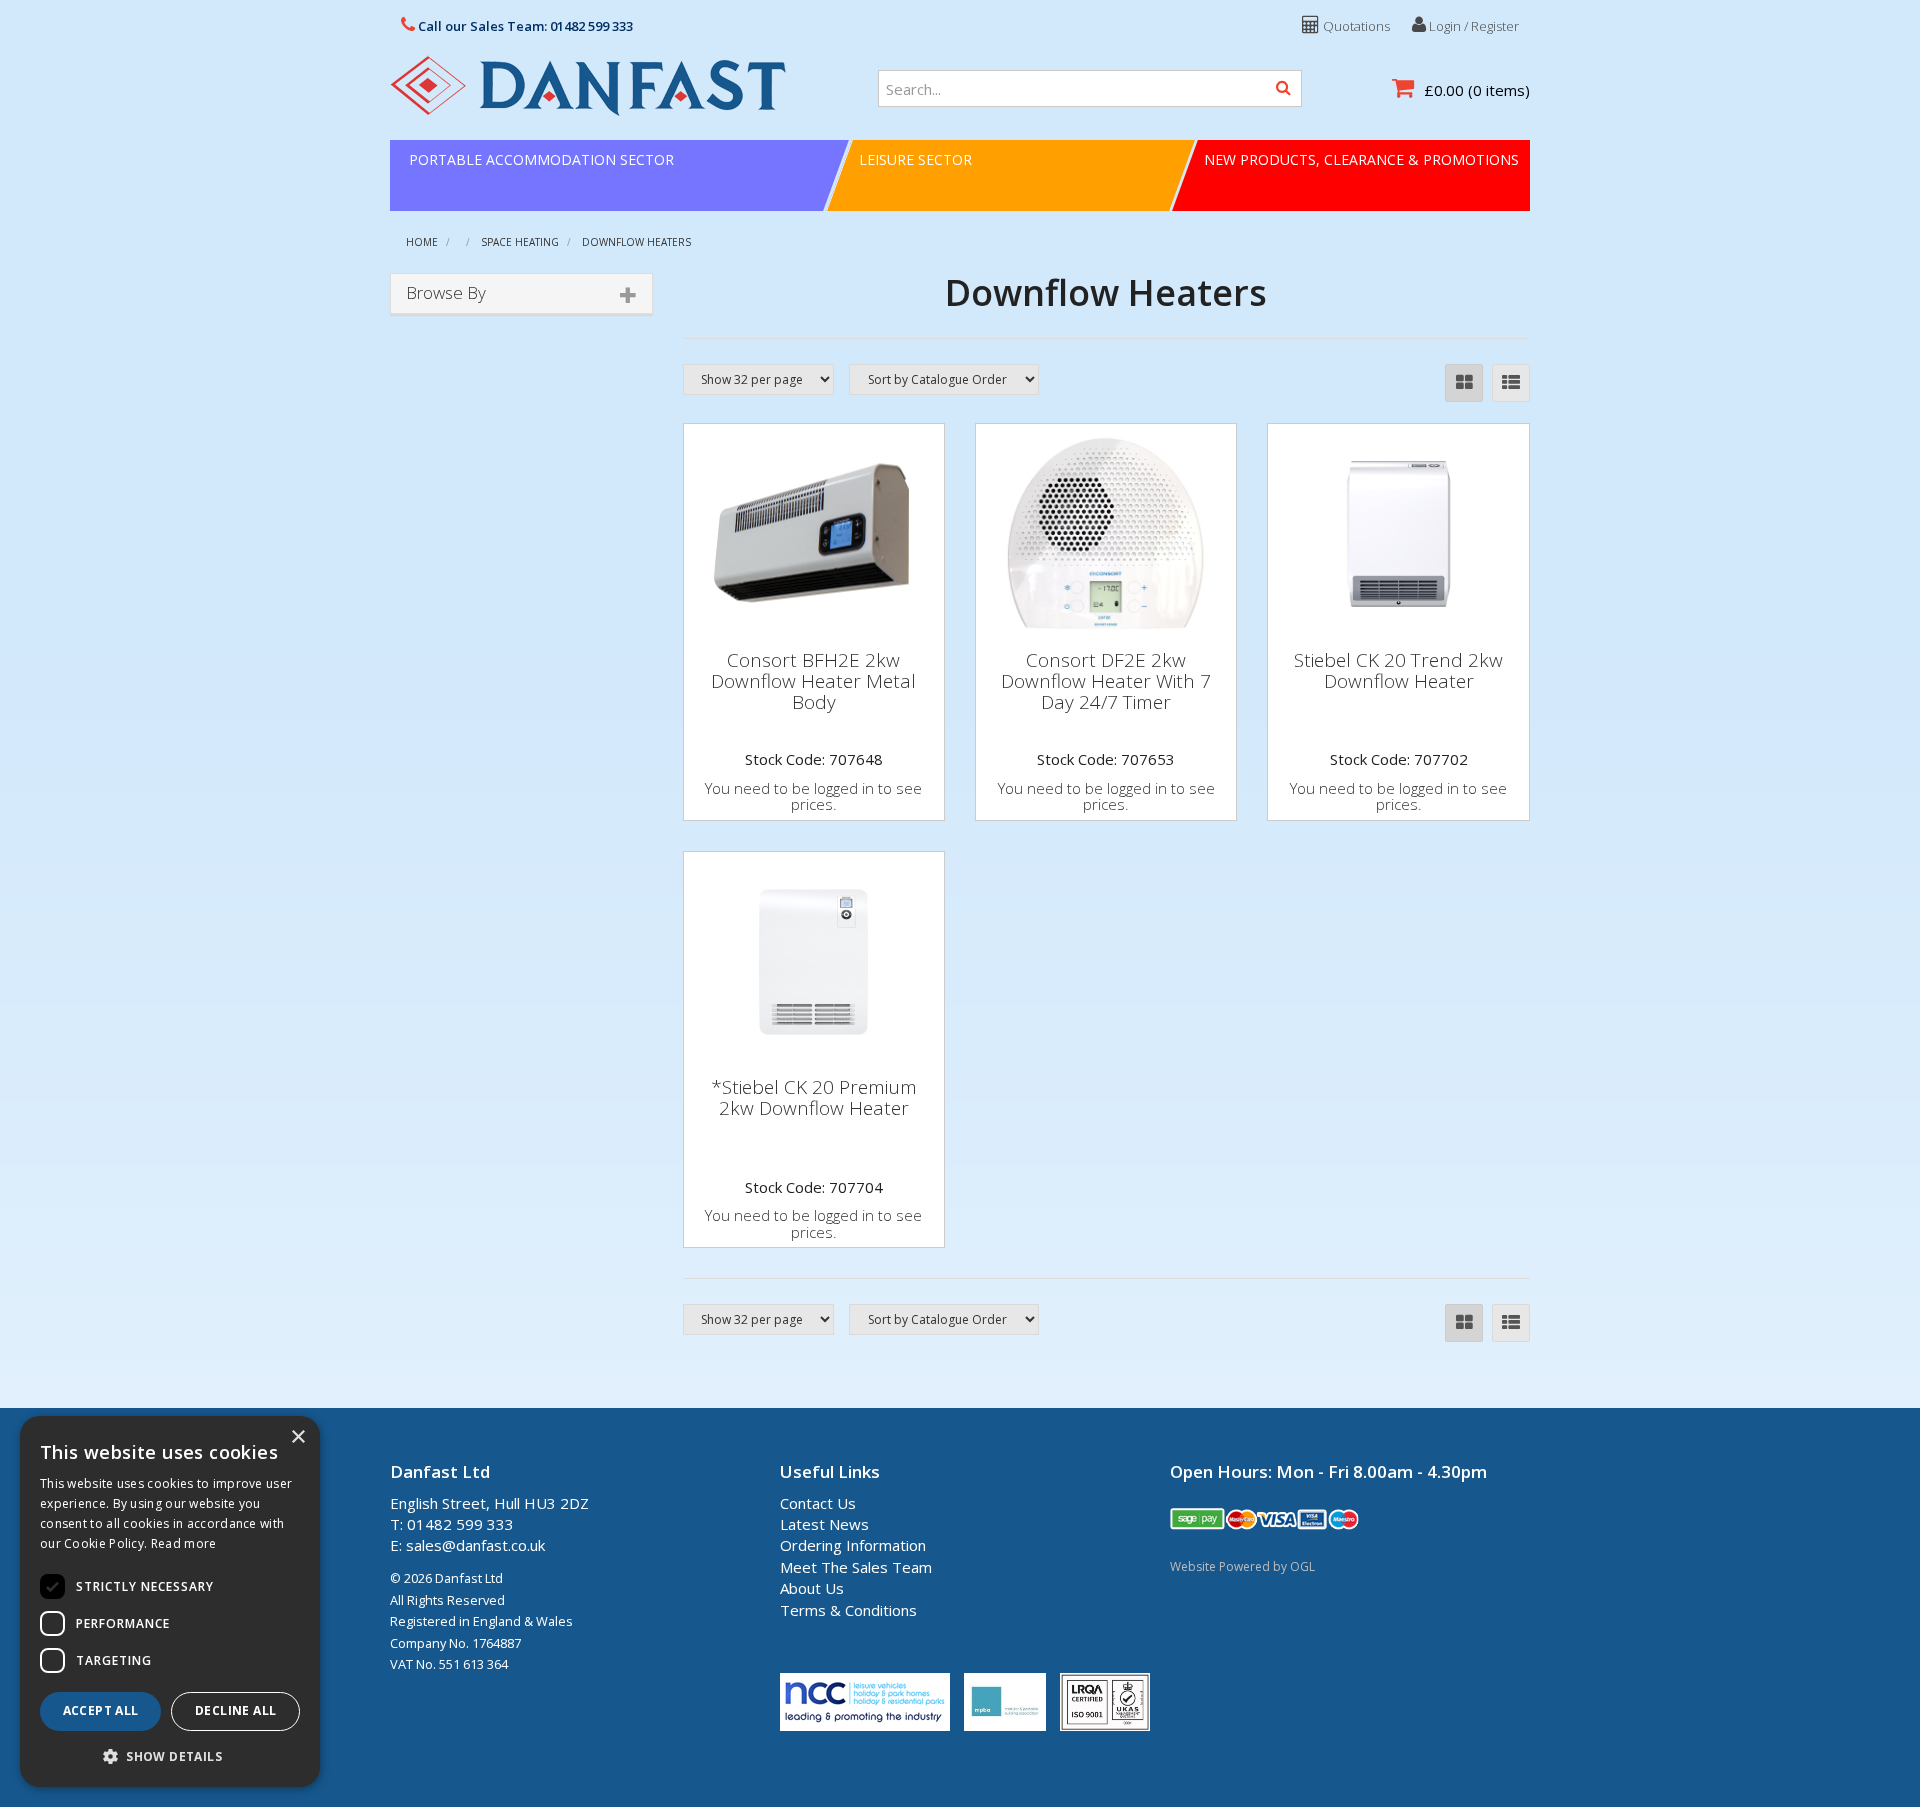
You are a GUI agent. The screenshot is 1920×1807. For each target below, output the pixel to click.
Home (422, 242)
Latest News (824, 1524)
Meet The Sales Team (856, 1567)
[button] (170, 1755)
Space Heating (520, 242)
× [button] (297, 1437)
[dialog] (170, 1601)
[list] (1511, 383)
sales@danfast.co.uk (475, 1545)
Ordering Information (853, 1545)
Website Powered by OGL (1242, 1566)
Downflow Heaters (636, 242)
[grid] (1464, 383)
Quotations (1355, 26)
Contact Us (818, 1503)
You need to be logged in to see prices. (813, 796)
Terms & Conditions (848, 1610)
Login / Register (1472, 26)
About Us (812, 1588)
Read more (184, 1543)
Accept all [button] (101, 1710)
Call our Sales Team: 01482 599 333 (524, 26)
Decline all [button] (235, 1710)
